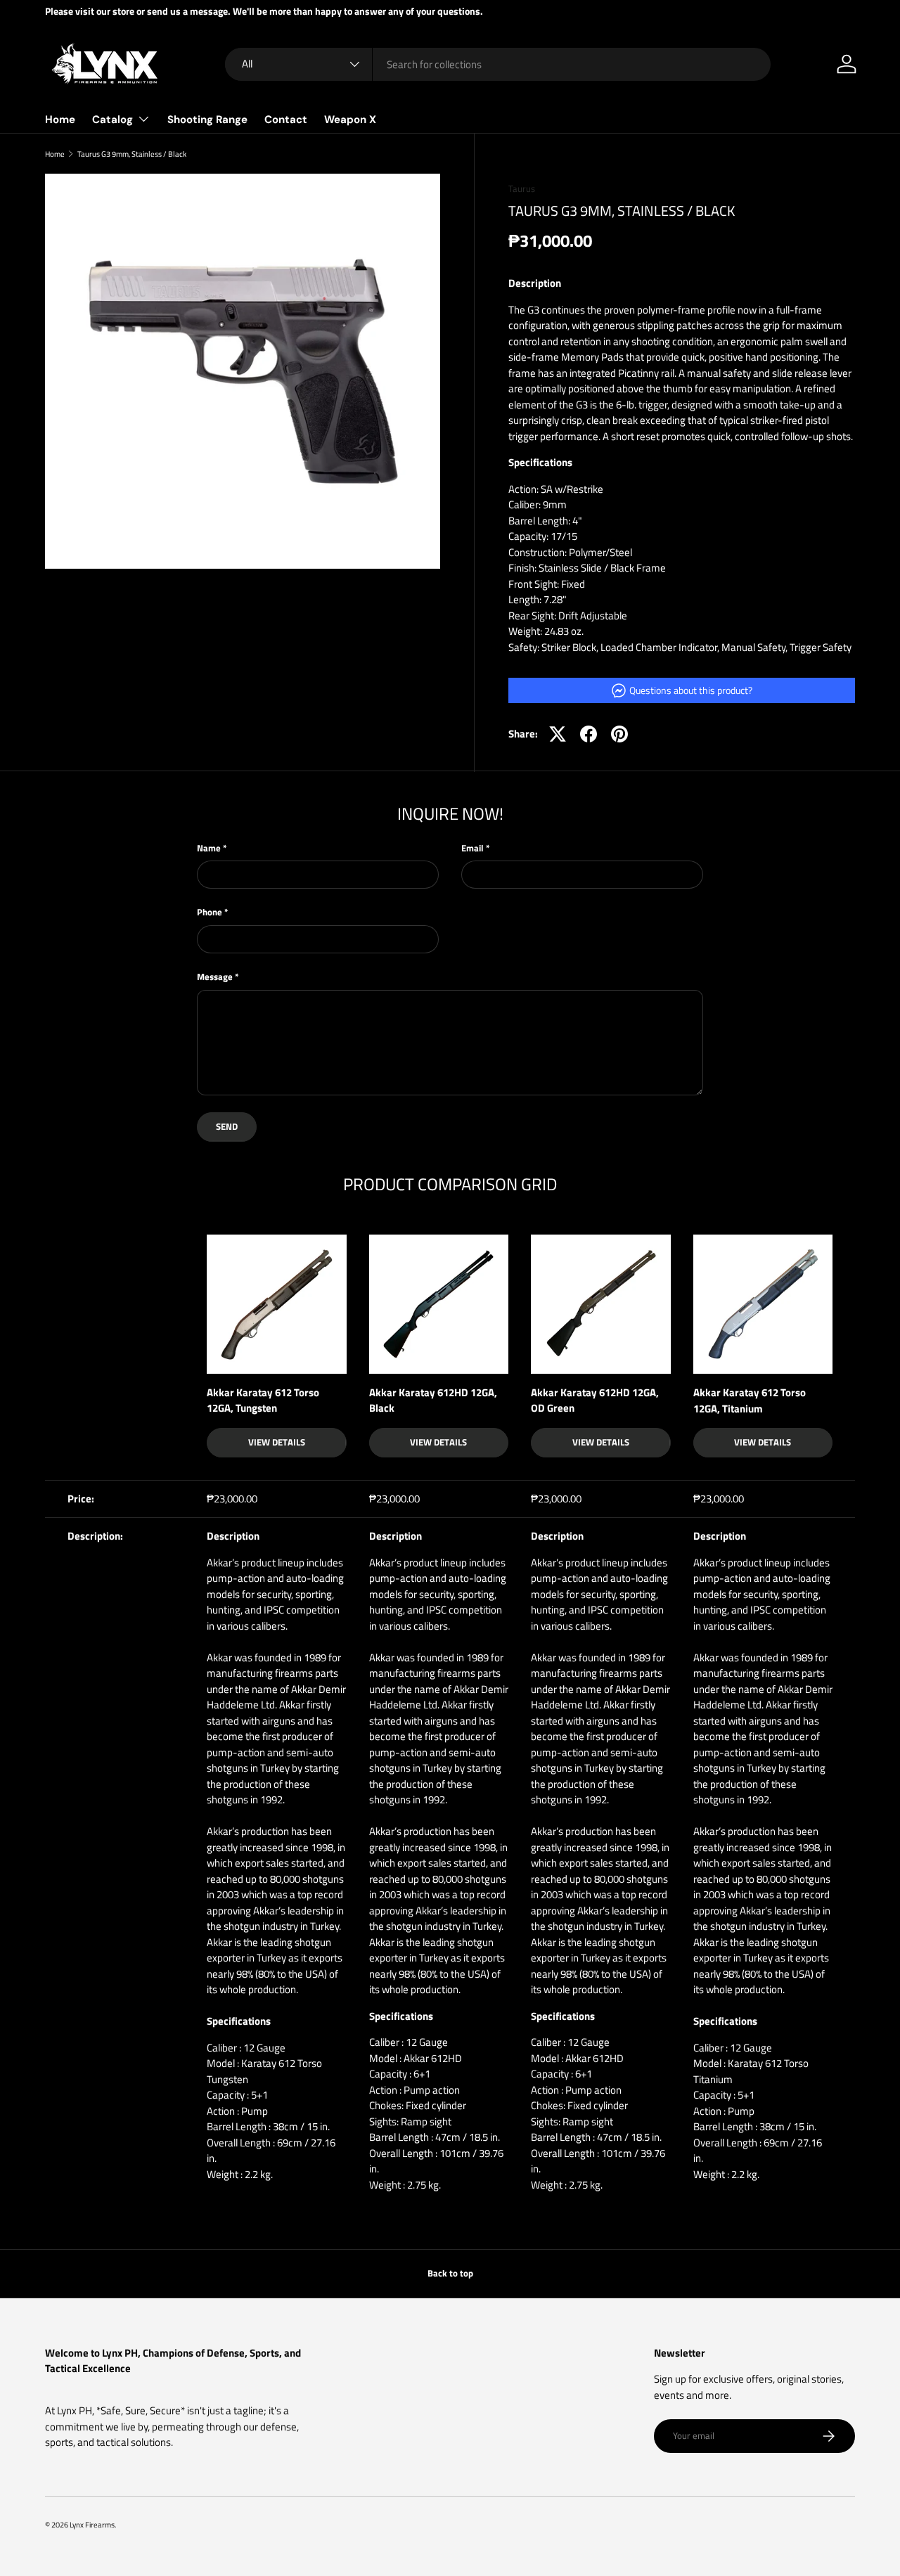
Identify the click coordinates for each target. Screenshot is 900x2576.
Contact (286, 120)
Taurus (522, 188)
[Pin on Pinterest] (619, 734)
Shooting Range (207, 120)
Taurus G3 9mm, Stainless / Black (132, 154)
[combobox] (498, 64)
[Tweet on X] (558, 734)
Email (472, 848)
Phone (210, 912)
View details (277, 1442)
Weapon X (350, 120)
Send (227, 1126)
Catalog (112, 120)
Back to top (450, 2273)
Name (209, 848)
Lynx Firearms (92, 2524)
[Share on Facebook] (589, 734)
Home (60, 120)
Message (215, 977)
